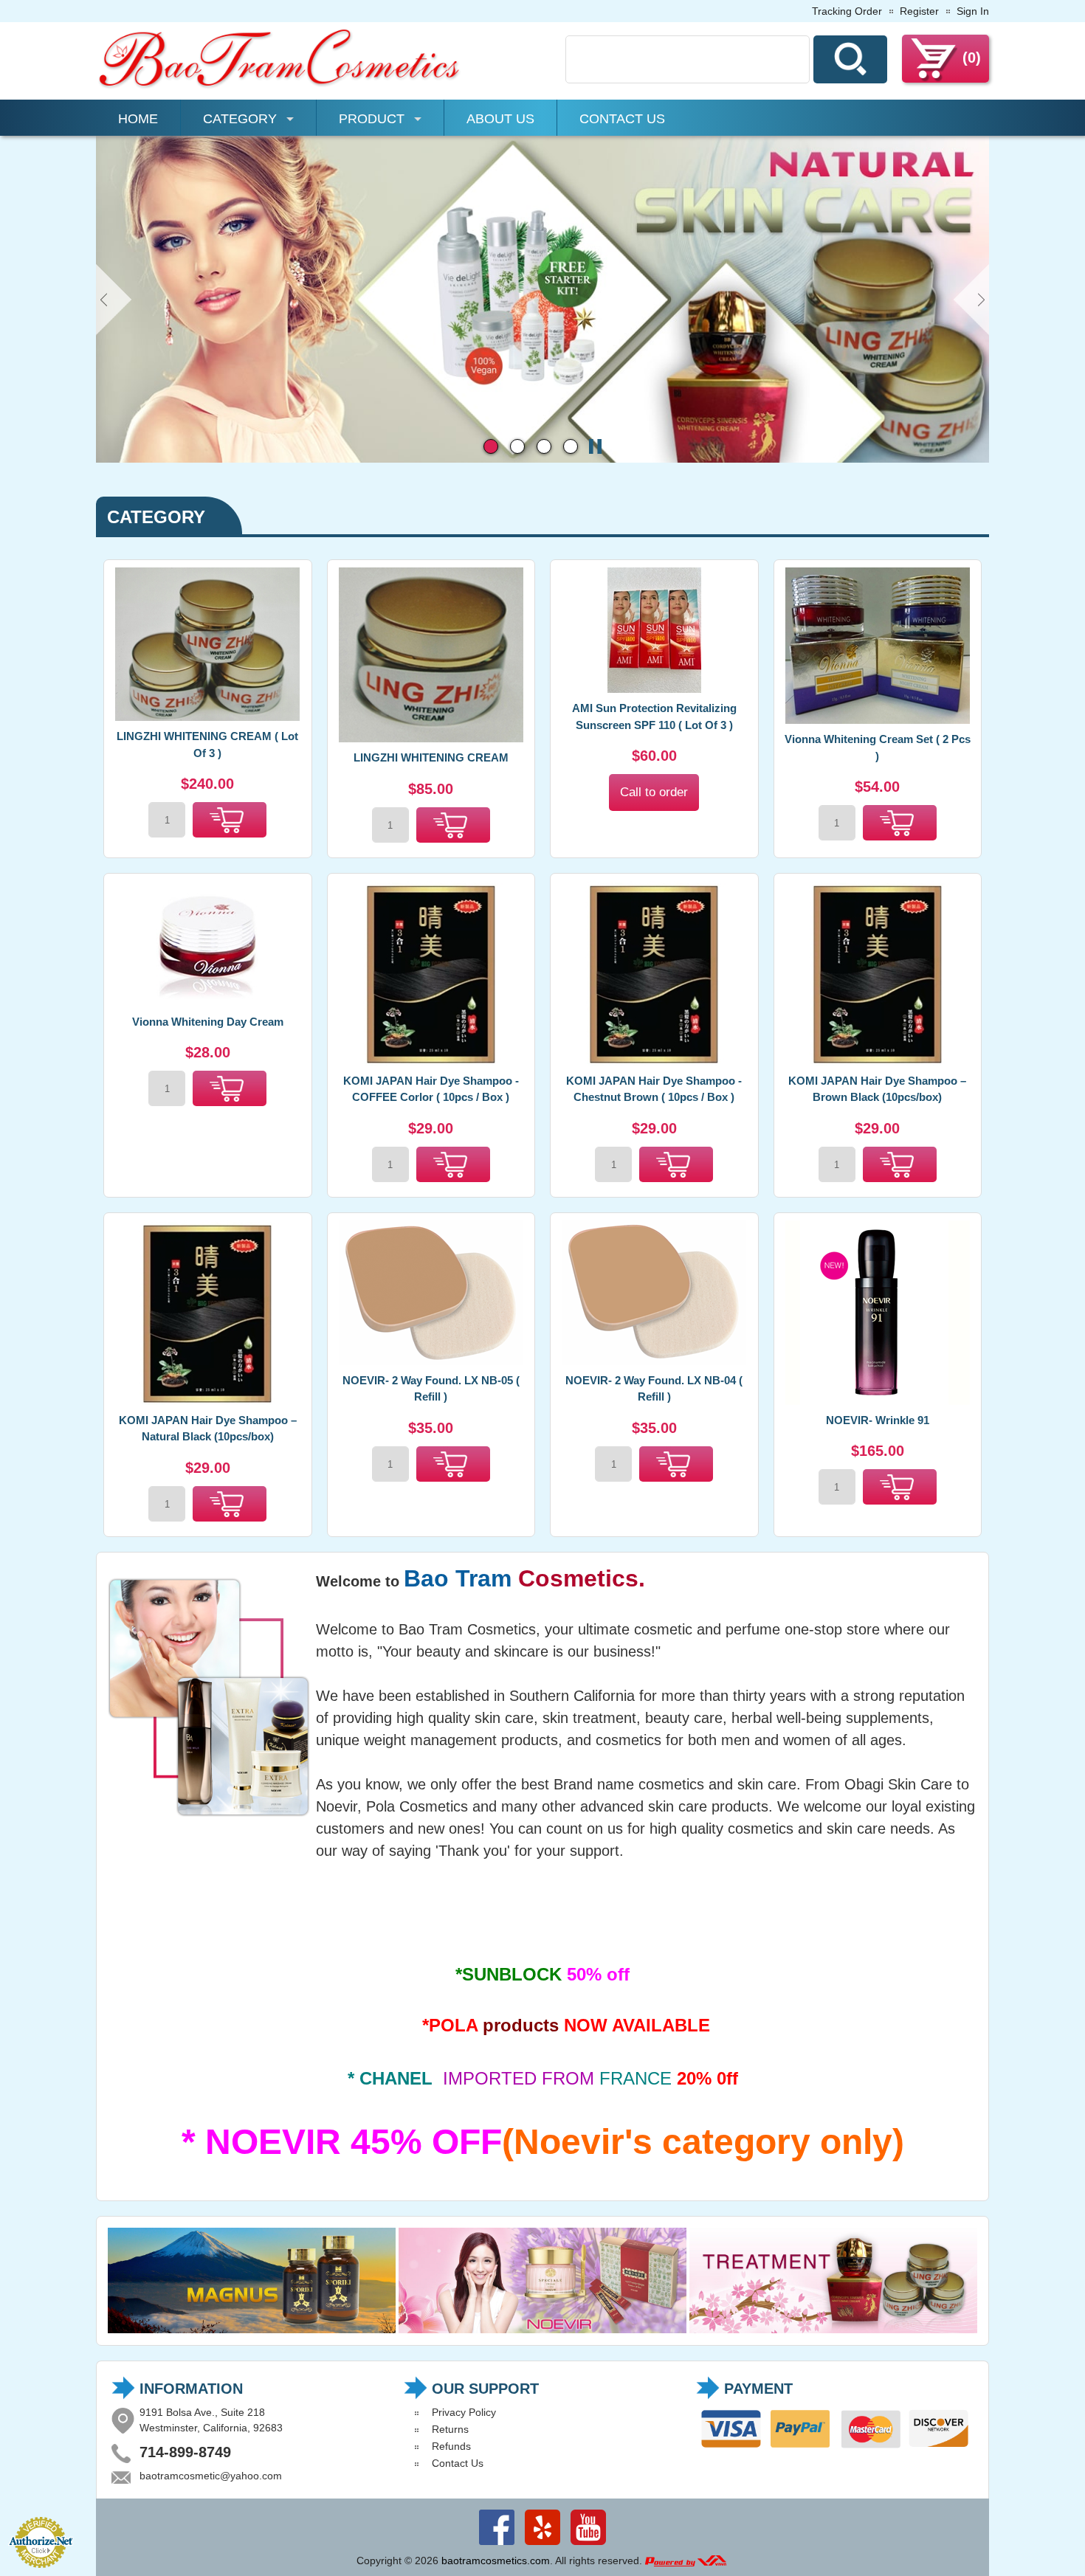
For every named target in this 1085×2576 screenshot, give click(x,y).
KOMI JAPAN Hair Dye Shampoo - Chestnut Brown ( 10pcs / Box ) (654, 1089)
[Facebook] (497, 2545)
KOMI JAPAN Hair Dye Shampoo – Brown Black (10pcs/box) (877, 1089)
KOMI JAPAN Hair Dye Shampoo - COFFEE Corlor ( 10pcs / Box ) (431, 1089)
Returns (450, 2429)
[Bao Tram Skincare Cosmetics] (280, 86)
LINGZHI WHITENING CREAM (431, 757)
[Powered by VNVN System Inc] (686, 2561)
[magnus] (252, 2330)
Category (240, 119)
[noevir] (542, 2330)
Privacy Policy (464, 2412)
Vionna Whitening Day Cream (208, 1022)
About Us (500, 119)
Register (919, 11)
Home (138, 119)
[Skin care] (542, 459)
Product (372, 119)
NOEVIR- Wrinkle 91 (878, 1420)
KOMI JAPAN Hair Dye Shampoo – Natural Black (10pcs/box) (208, 1429)
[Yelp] (542, 2545)
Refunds (451, 2446)
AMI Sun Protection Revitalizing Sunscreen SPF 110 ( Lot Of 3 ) (654, 716)
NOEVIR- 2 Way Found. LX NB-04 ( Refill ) (654, 1389)
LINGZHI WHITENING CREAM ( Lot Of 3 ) (207, 745)
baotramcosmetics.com (496, 2561)
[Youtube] (588, 2545)
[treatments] (833, 2330)
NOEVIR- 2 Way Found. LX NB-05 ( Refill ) (431, 1389)
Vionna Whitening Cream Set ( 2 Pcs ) (878, 747)
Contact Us (622, 119)
